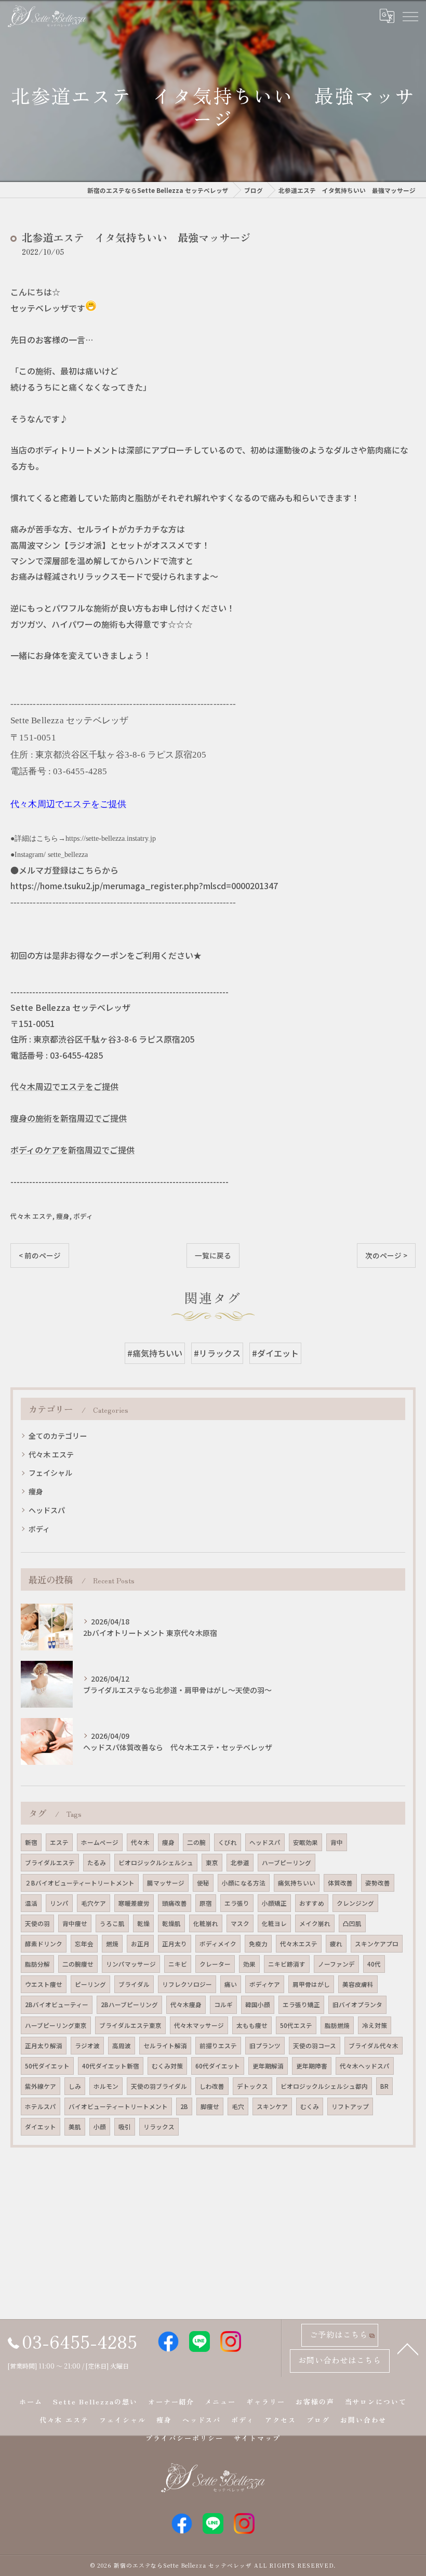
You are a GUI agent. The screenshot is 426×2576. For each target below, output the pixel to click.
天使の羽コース (315, 2046)
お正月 (140, 1944)
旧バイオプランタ (357, 2005)
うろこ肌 (112, 1923)
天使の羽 (37, 1923)
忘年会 (84, 1944)
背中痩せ (75, 1923)
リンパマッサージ (131, 1964)
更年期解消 (268, 2066)
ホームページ (100, 1842)
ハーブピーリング (287, 1863)
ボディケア (265, 1984)
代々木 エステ (31, 1216)
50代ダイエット (47, 2066)
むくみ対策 (167, 2066)
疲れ (336, 1944)
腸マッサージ (166, 1883)
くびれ (228, 1842)
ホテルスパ (41, 2106)
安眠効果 (305, 1842)
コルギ (223, 2005)
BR (384, 2086)
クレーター (215, 1964)
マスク (240, 1923)
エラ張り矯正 (301, 2005)
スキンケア (272, 2106)
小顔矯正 (274, 1903)
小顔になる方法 (244, 1883)
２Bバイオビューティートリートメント (80, 1883)
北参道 (240, 1863)
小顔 (100, 2127)
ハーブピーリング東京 (56, 2025)
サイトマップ (257, 2438)
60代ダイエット (218, 2066)
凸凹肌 (352, 1923)
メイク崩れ (315, 1923)
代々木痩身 (186, 2005)
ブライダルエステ (50, 1863)
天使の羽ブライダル (159, 2086)
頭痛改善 (175, 1903)
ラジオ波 (87, 2046)
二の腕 (196, 1842)
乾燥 (143, 1923)
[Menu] (410, 16)
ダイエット (41, 2127)
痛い (231, 1984)
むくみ (310, 2106)
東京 (212, 1863)
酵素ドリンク (44, 1944)
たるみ (97, 1863)
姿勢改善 (378, 1883)
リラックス (159, 2127)
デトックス (252, 2086)
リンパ (59, 1903)
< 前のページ (40, 1255)
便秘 (203, 1883)
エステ (59, 1842)
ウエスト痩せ (44, 1984)
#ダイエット (275, 1353)
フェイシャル (50, 1473)
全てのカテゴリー (58, 1436)
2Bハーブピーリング (129, 2005)
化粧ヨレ (274, 1923)
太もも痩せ (252, 2025)
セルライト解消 (165, 2046)
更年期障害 (312, 2066)
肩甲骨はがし (311, 1984)
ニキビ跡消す (287, 1964)
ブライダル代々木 (374, 2046)
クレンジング (355, 1903)
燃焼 (112, 1944)
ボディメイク (218, 1944)
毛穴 (238, 2106)
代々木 (140, 1842)
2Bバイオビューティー (57, 2005)
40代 (374, 1964)
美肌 (75, 2127)
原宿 (206, 1903)
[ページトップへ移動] (408, 2348)
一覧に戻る (213, 1255)
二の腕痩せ (78, 1964)
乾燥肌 (171, 1923)
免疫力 (258, 1944)
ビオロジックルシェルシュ (156, 1863)
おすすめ (312, 1903)
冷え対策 (375, 2025)
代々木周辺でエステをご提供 (64, 1086)
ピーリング (90, 1984)
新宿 (31, 1842)
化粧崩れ (206, 1923)
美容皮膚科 (358, 1984)
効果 (249, 1964)
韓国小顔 (258, 2005)
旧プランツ (265, 2046)
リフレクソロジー (187, 1984)
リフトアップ (350, 2106)
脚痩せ (210, 2106)
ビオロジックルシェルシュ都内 (324, 2086)
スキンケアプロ (377, 1944)
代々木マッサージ (199, 2025)
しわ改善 (212, 2086)
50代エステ (296, 2025)
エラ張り (237, 1903)
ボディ (83, 1216)
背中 (337, 1842)
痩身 (63, 1216)
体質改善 (340, 1883)
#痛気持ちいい (155, 1353)
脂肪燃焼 (337, 2025)
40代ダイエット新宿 (111, 2066)
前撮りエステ (218, 2046)
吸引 (125, 2127)
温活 (31, 1903)
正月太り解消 (44, 2046)
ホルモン (106, 2086)
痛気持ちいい (297, 1883)
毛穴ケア (94, 1903)
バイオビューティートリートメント (118, 2106)
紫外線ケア (41, 2086)
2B (184, 2106)
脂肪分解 (37, 1964)
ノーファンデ (336, 1964)
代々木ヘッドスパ (365, 2066)
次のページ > (386, 1255)
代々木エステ (299, 1944)
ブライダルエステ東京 (130, 2025)
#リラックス (217, 1353)
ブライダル (134, 1984)
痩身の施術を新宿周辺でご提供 (69, 1118)
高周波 (122, 2046)
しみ (75, 2086)
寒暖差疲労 (134, 1903)
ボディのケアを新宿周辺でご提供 (72, 1150)
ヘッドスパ (47, 1510)
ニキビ (178, 1964)
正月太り (175, 1944)
